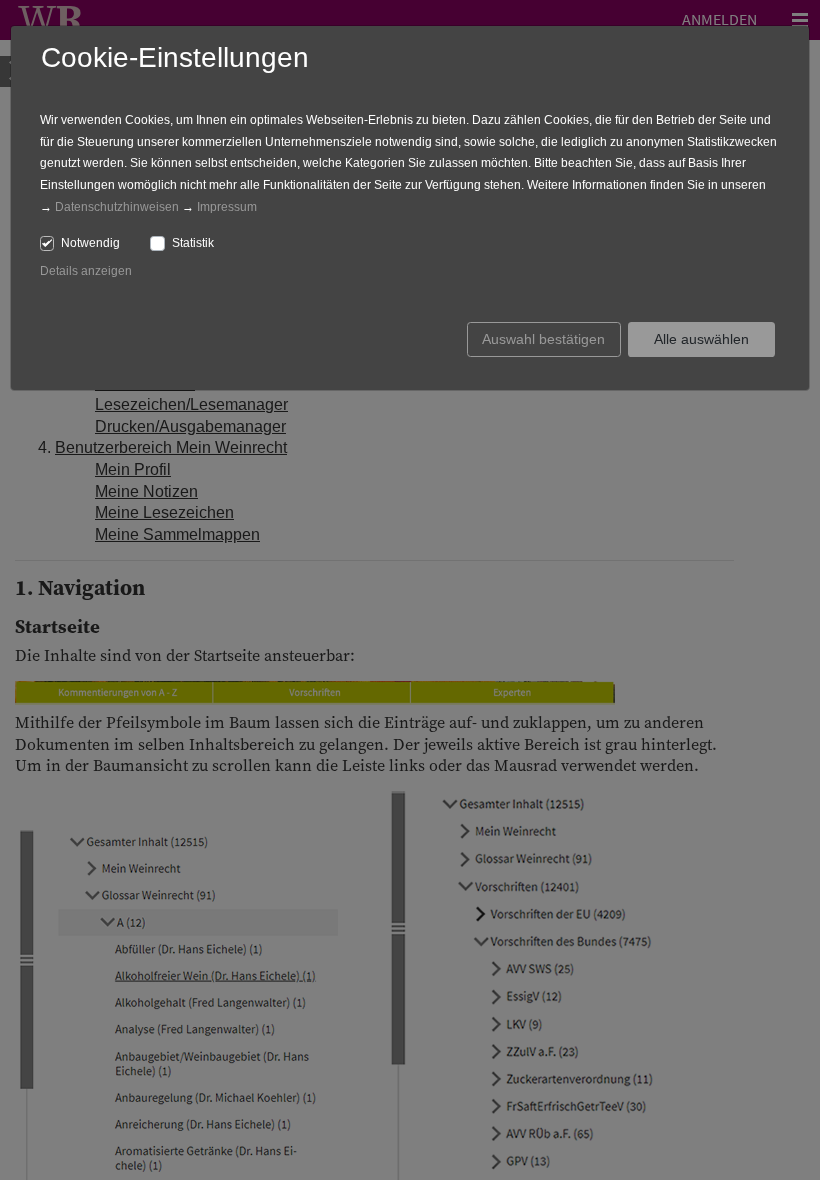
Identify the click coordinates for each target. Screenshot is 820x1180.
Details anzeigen (86, 271)
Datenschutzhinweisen (117, 207)
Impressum (227, 207)
